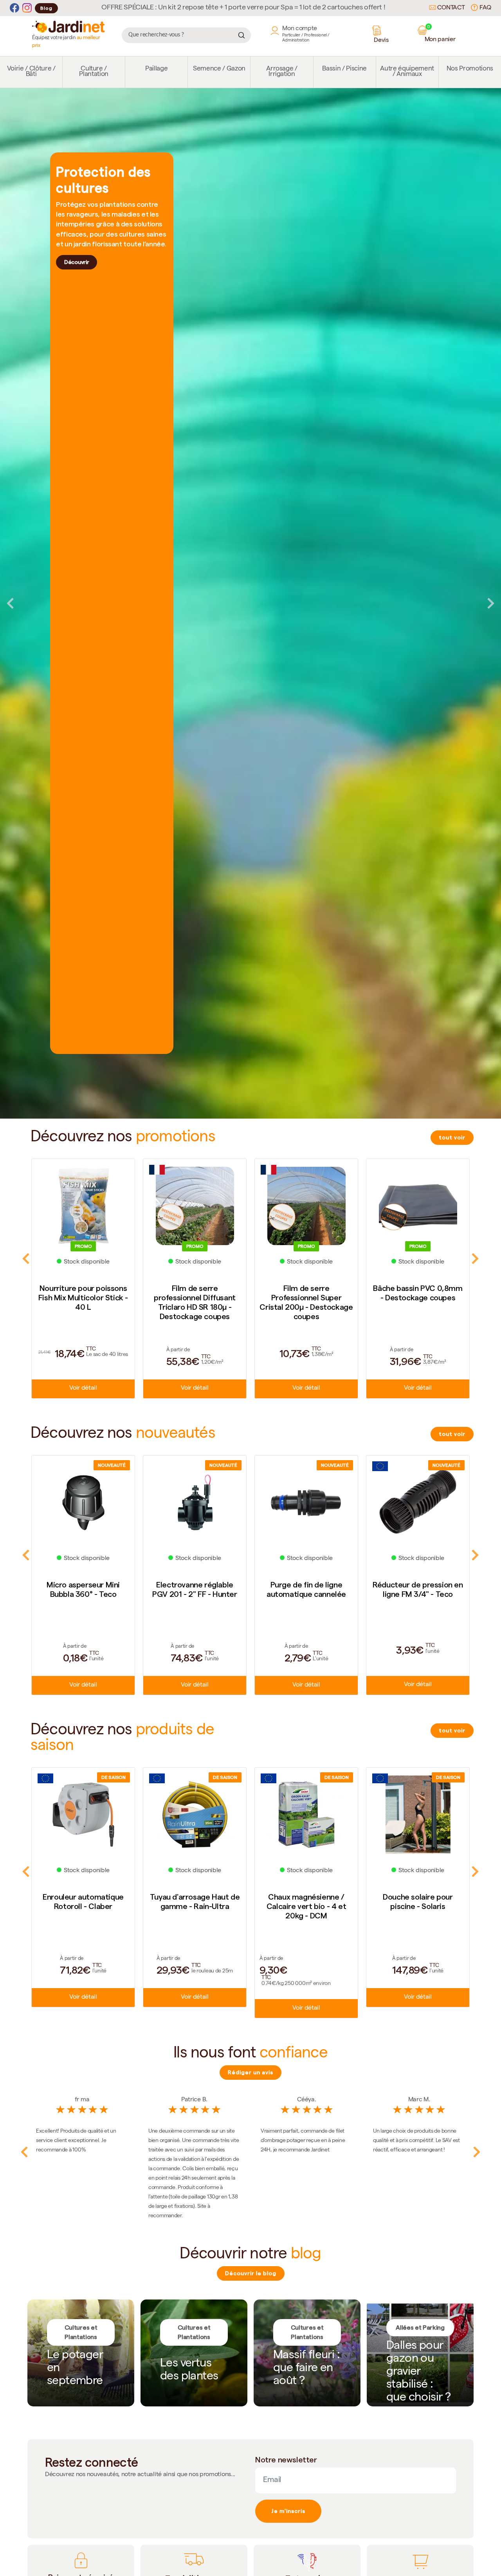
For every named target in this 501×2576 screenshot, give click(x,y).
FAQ (485, 8)
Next (491, 603)
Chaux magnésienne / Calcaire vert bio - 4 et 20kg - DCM (195, 1906)
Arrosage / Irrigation (282, 72)
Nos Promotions (470, 69)
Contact (450, 8)
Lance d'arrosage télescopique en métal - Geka (418, 1906)
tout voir (452, 1137)
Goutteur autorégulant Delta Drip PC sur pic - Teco (418, 1594)
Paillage (156, 69)
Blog (46, 8)
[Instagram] (27, 8)
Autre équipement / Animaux (407, 72)
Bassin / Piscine (344, 69)
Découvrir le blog (251, 2273)
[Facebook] (14, 8)
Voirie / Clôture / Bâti (31, 72)
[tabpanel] (250, 603)
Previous (10, 603)
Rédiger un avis (250, 2072)
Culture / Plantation (94, 72)
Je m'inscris (288, 2511)
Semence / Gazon (219, 69)
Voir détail (83, 1388)
